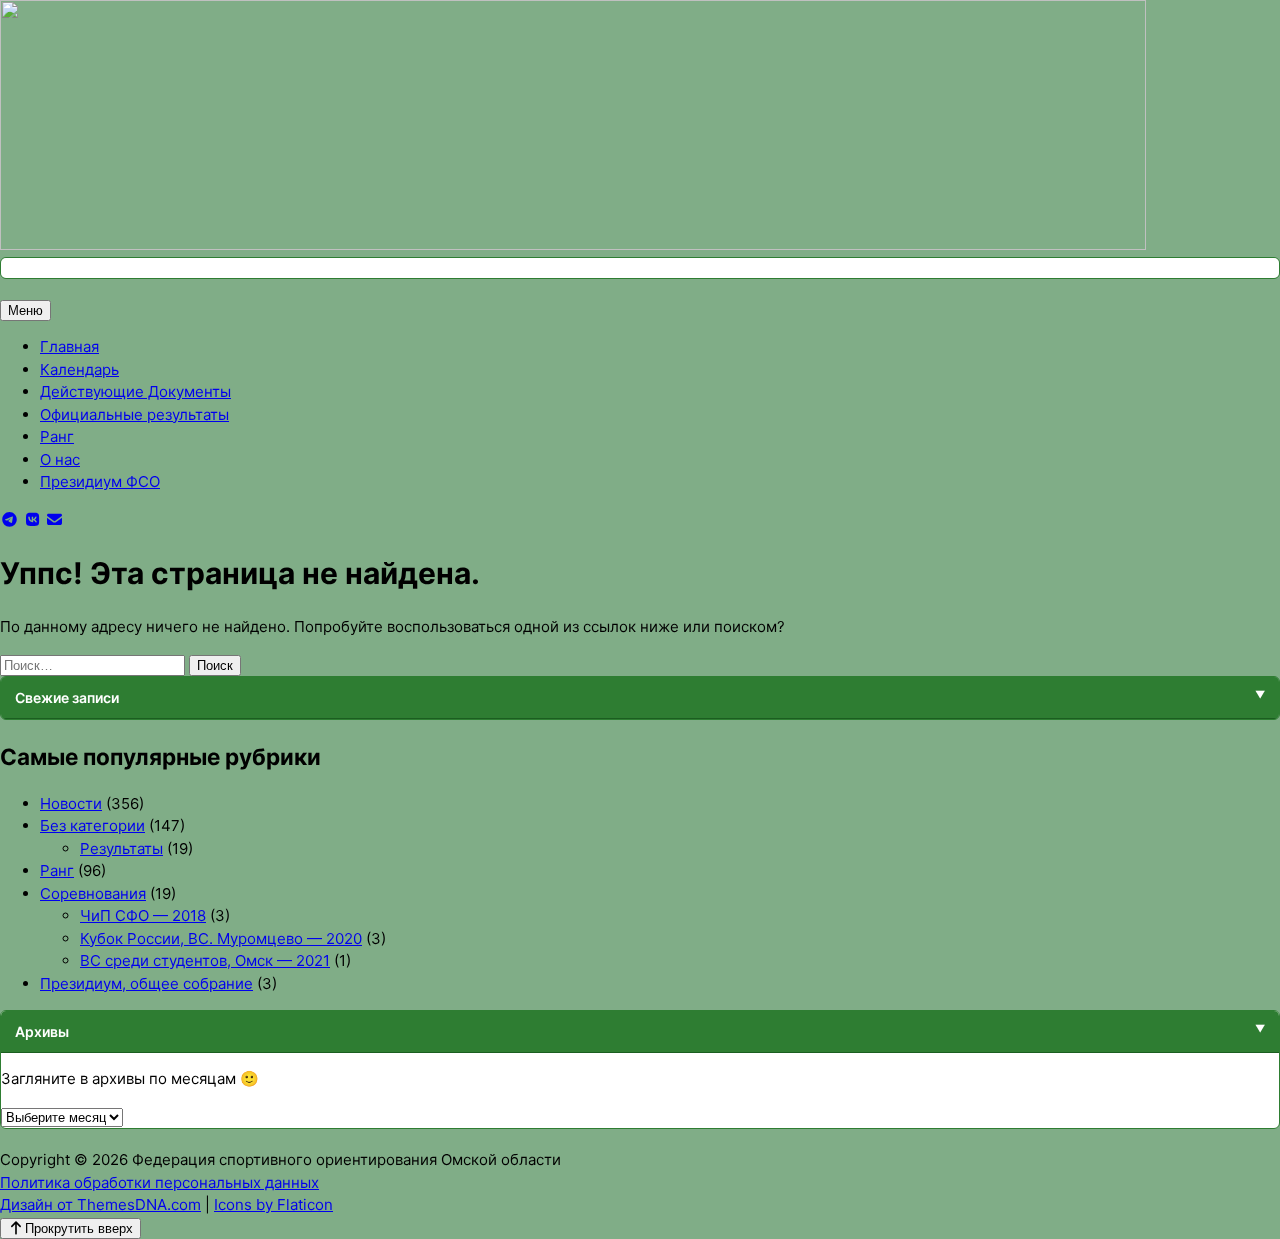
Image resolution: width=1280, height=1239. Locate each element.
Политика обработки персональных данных (159, 1182)
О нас (60, 459)
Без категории (92, 825)
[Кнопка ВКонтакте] (32, 519)
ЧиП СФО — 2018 (143, 915)
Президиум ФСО (100, 481)
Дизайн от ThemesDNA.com (100, 1204)
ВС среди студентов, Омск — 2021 (205, 960)
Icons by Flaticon (273, 1204)
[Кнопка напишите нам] (55, 519)
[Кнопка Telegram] (9, 519)
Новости (71, 803)
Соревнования (93, 893)
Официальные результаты (134, 414)
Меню (25, 310)
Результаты (121, 848)
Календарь (79, 369)
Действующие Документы (135, 391)
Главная (69, 346)
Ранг (57, 436)
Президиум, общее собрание (146, 983)
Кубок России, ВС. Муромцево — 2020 (221, 938)
